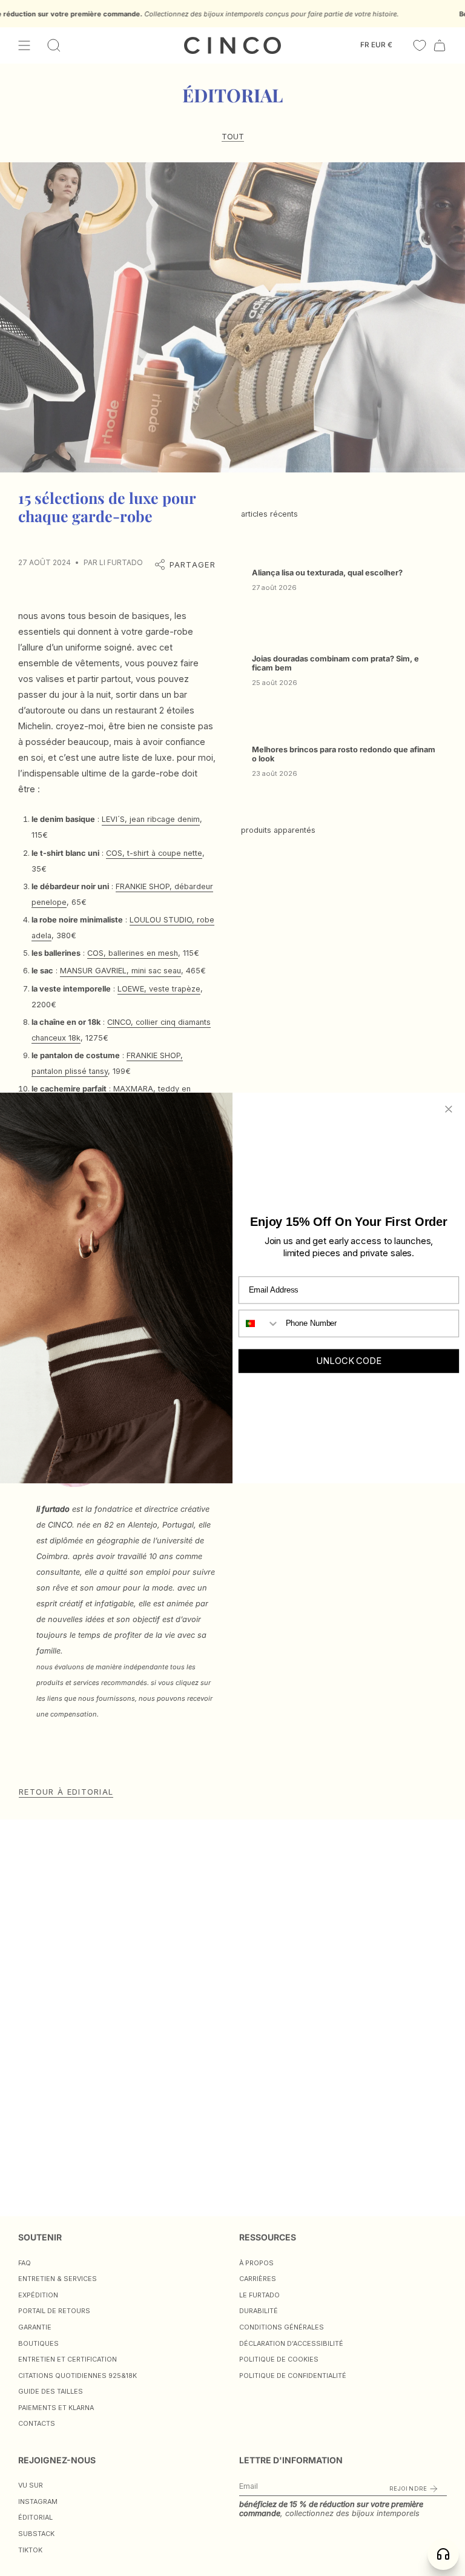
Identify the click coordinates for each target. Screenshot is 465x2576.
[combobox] (259, 1323)
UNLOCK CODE (348, 1361)
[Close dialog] (449, 1109)
